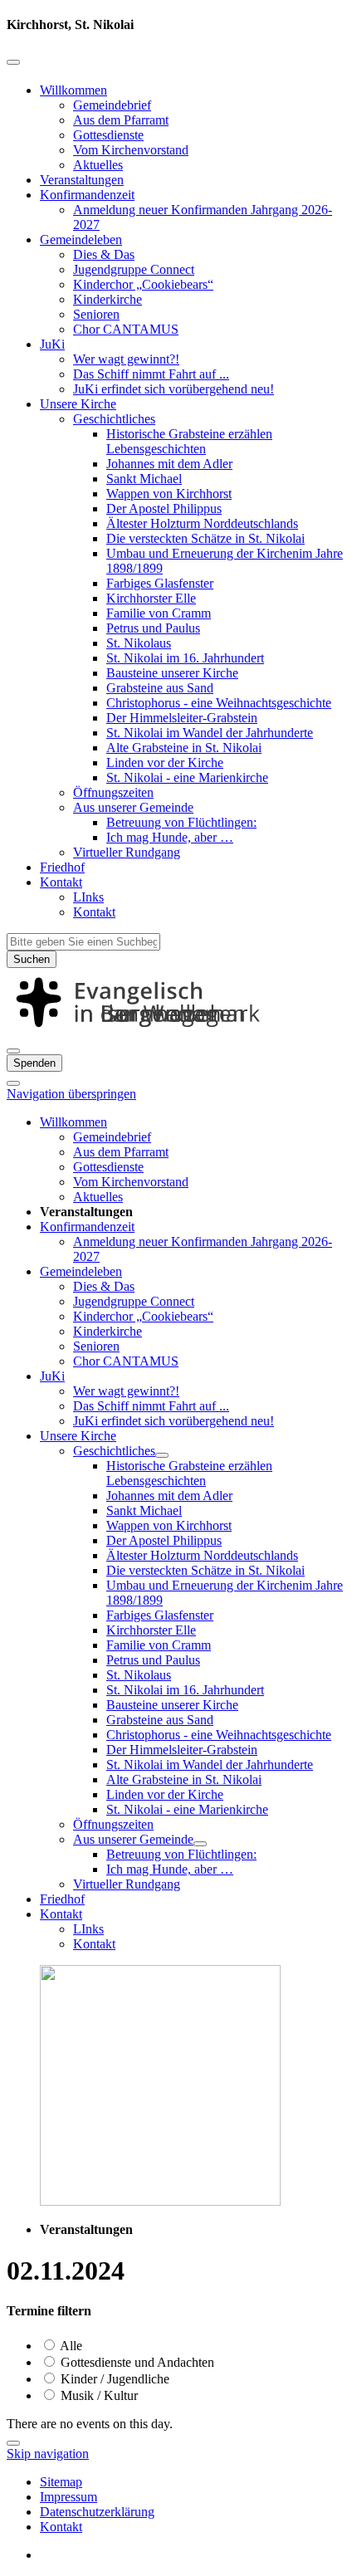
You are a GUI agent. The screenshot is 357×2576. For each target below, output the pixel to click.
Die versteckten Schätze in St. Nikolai (205, 538)
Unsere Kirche (78, 404)
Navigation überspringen (71, 1094)
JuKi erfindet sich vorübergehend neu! (174, 389)
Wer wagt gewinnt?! (126, 359)
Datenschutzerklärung (97, 2512)
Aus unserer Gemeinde (133, 807)
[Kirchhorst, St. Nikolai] (178, 1031)
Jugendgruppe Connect (134, 269)
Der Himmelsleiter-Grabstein (182, 718)
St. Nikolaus (139, 643)
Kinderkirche (108, 299)
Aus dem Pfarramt (121, 120)
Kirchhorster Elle (151, 598)
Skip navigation (48, 2454)
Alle (70, 2346)
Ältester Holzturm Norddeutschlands (202, 523)
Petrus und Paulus (153, 628)
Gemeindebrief (112, 105)
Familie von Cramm (159, 613)
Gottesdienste (108, 135)
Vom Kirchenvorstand (131, 150)
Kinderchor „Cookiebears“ (143, 284)
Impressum (68, 2497)
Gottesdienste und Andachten (136, 2362)
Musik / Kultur (98, 2395)
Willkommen (73, 90)
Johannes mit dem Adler (169, 464)
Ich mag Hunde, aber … (170, 837)
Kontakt (61, 882)
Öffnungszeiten (113, 792)
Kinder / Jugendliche (113, 2379)
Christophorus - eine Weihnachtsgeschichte (219, 703)
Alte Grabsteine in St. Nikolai (184, 748)
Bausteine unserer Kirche (172, 673)
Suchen (32, 959)
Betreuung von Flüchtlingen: (181, 822)
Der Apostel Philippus (164, 508)
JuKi (52, 344)
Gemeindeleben (81, 240)
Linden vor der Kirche (165, 763)
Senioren (96, 314)
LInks (88, 897)
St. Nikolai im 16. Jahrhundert (185, 658)
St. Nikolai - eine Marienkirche (187, 777)
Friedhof (62, 867)
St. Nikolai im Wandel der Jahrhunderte (210, 733)
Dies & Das (104, 254)
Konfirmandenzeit (87, 195)
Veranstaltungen (82, 180)
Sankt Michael (144, 479)
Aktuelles (98, 165)
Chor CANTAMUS (126, 329)
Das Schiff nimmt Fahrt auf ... (151, 374)
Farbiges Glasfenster (160, 583)
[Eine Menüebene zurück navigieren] (13, 62)
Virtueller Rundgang (127, 852)
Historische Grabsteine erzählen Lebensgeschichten (189, 441)
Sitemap (61, 2482)
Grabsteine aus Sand (160, 688)
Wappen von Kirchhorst (169, 494)
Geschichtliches (114, 419)
